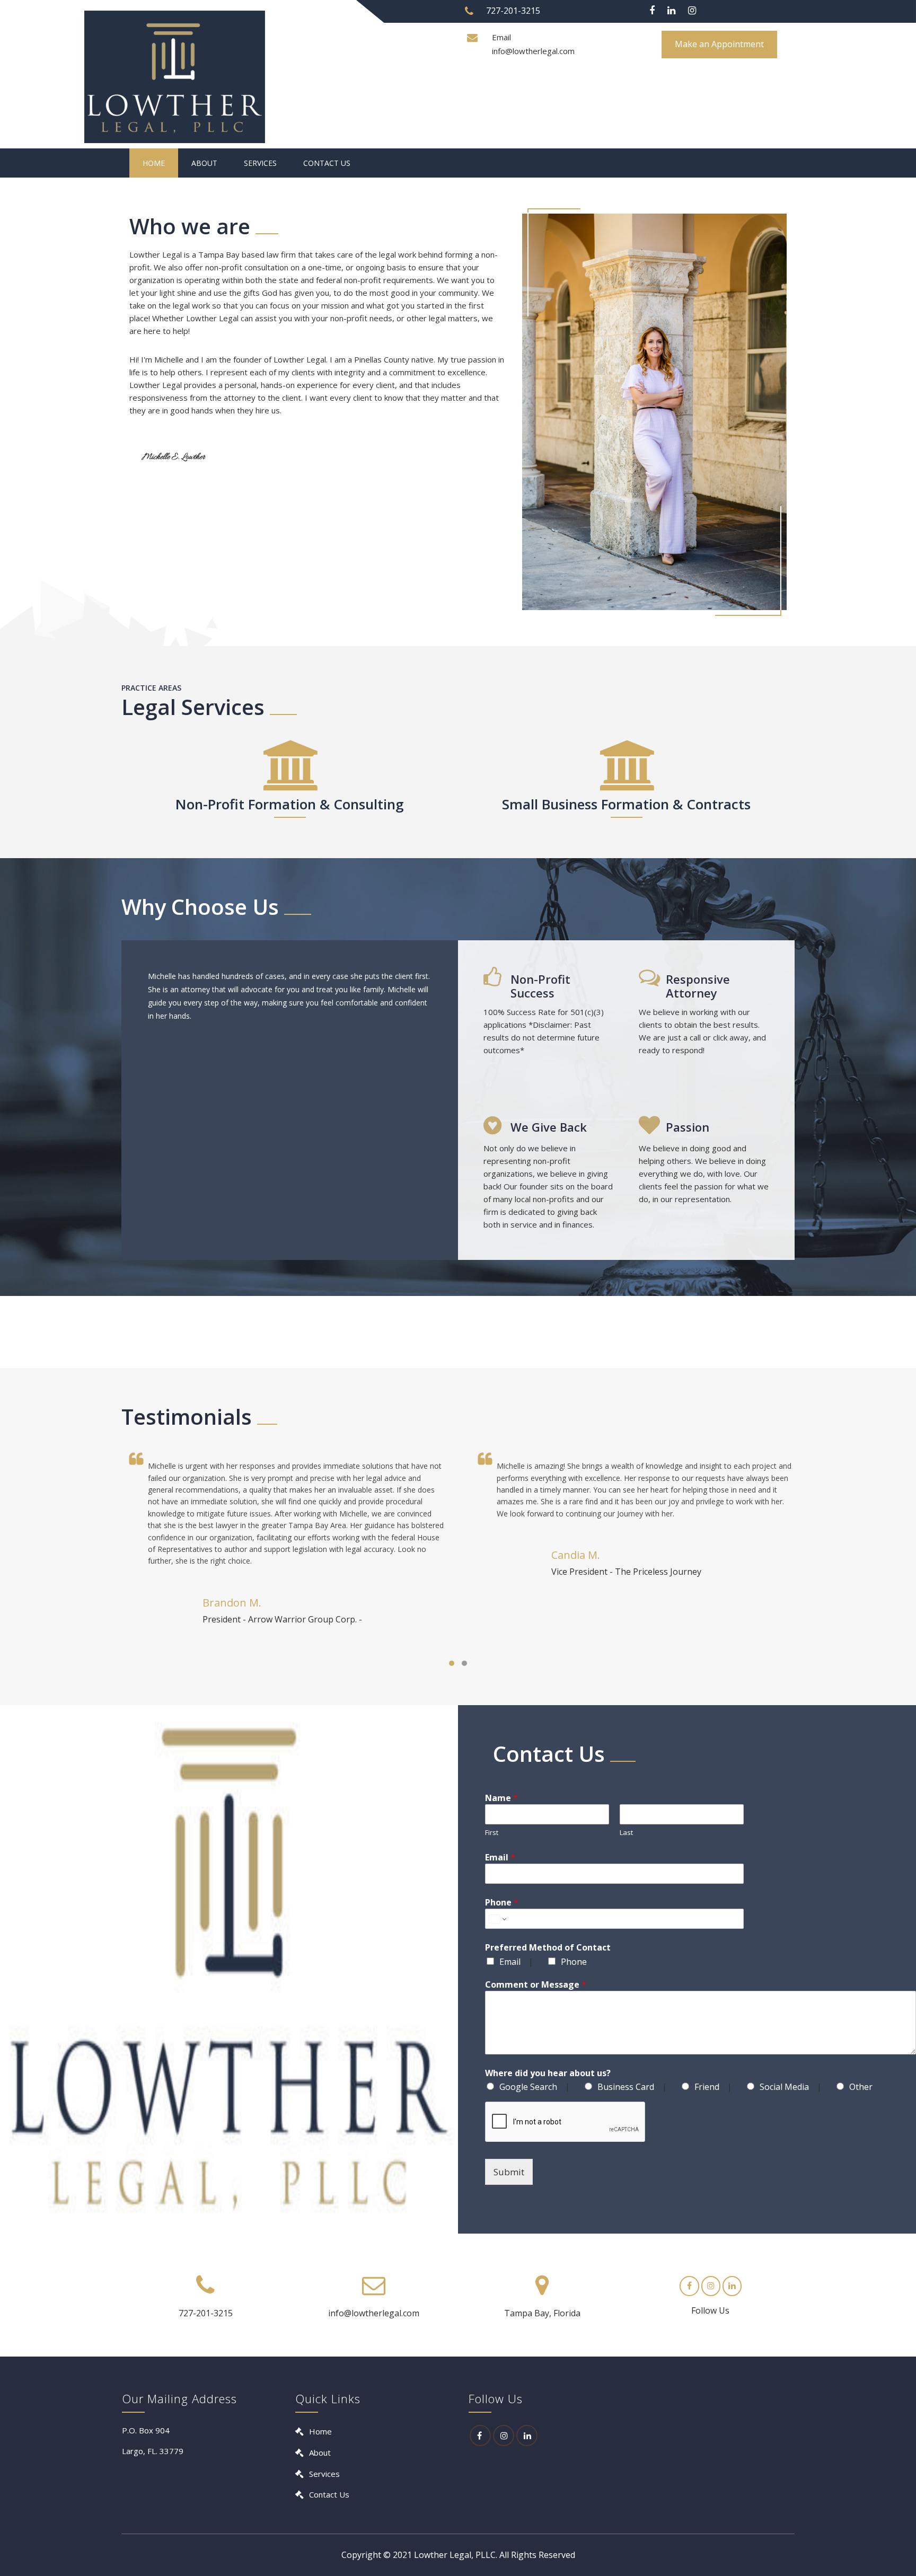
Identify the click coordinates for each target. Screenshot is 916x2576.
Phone (502, 1902)
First (492, 1832)
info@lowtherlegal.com (533, 51)
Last (626, 1832)
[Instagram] (692, 11)
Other (861, 2087)
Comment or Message (536, 1984)
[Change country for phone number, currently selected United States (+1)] (497, 1919)
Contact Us (327, 163)
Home (154, 163)
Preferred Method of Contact (548, 1947)
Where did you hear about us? (548, 2073)
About (204, 163)
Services (260, 163)
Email (500, 1857)
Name (501, 1798)
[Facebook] (652, 11)
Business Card (626, 2087)
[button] (452, 1663)
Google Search (528, 2087)
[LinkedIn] (527, 2436)
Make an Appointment (719, 44)
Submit (509, 2172)
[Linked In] (671, 11)
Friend (707, 2087)
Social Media (784, 2087)
